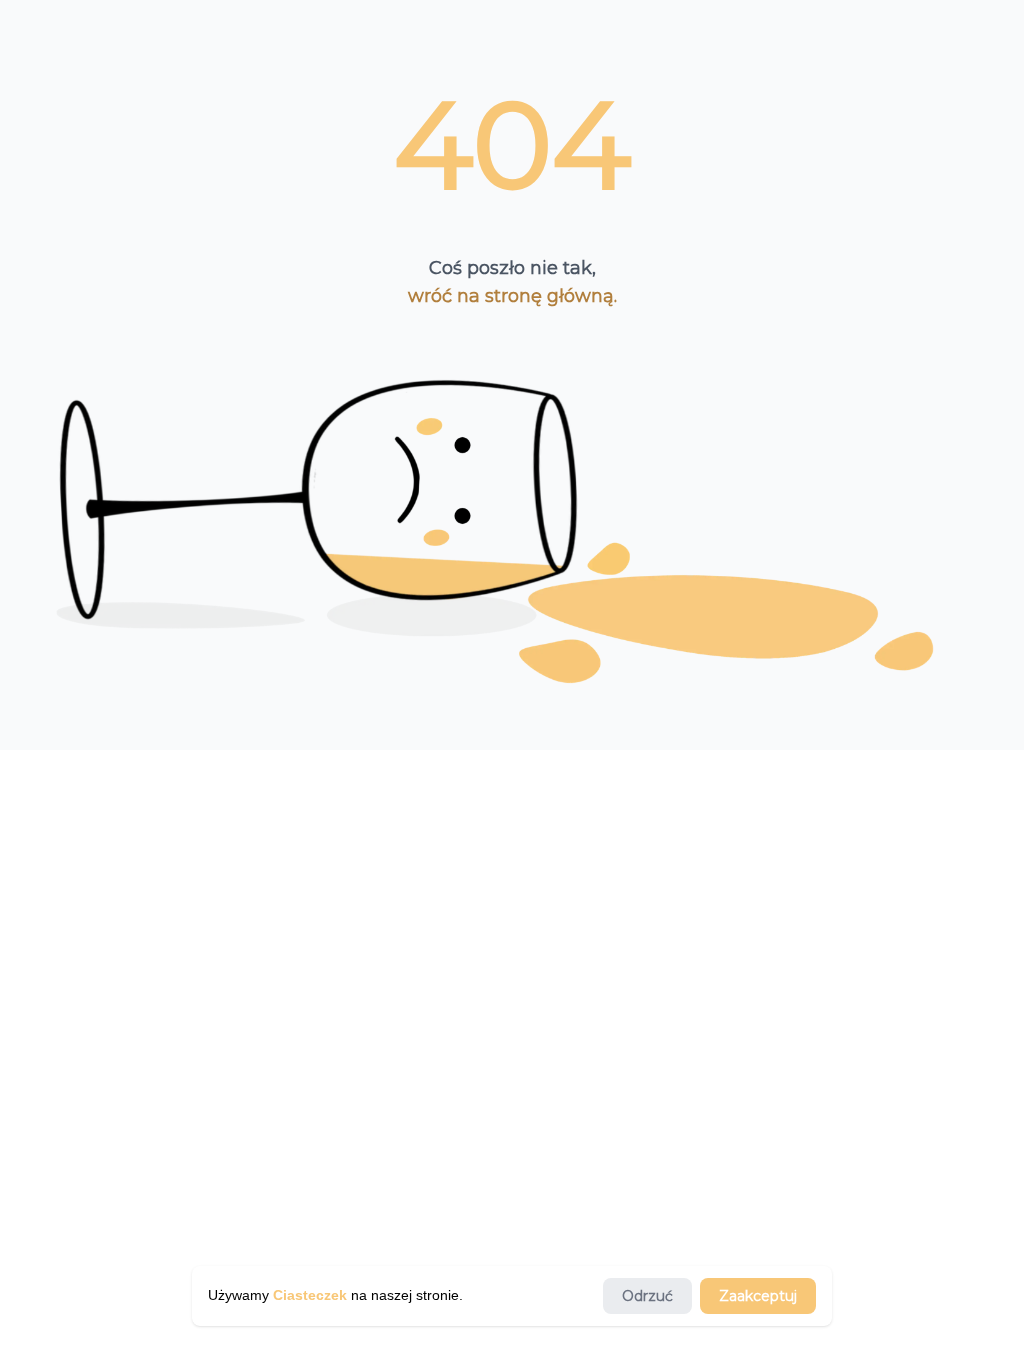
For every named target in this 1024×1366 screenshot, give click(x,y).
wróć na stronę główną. (512, 296)
